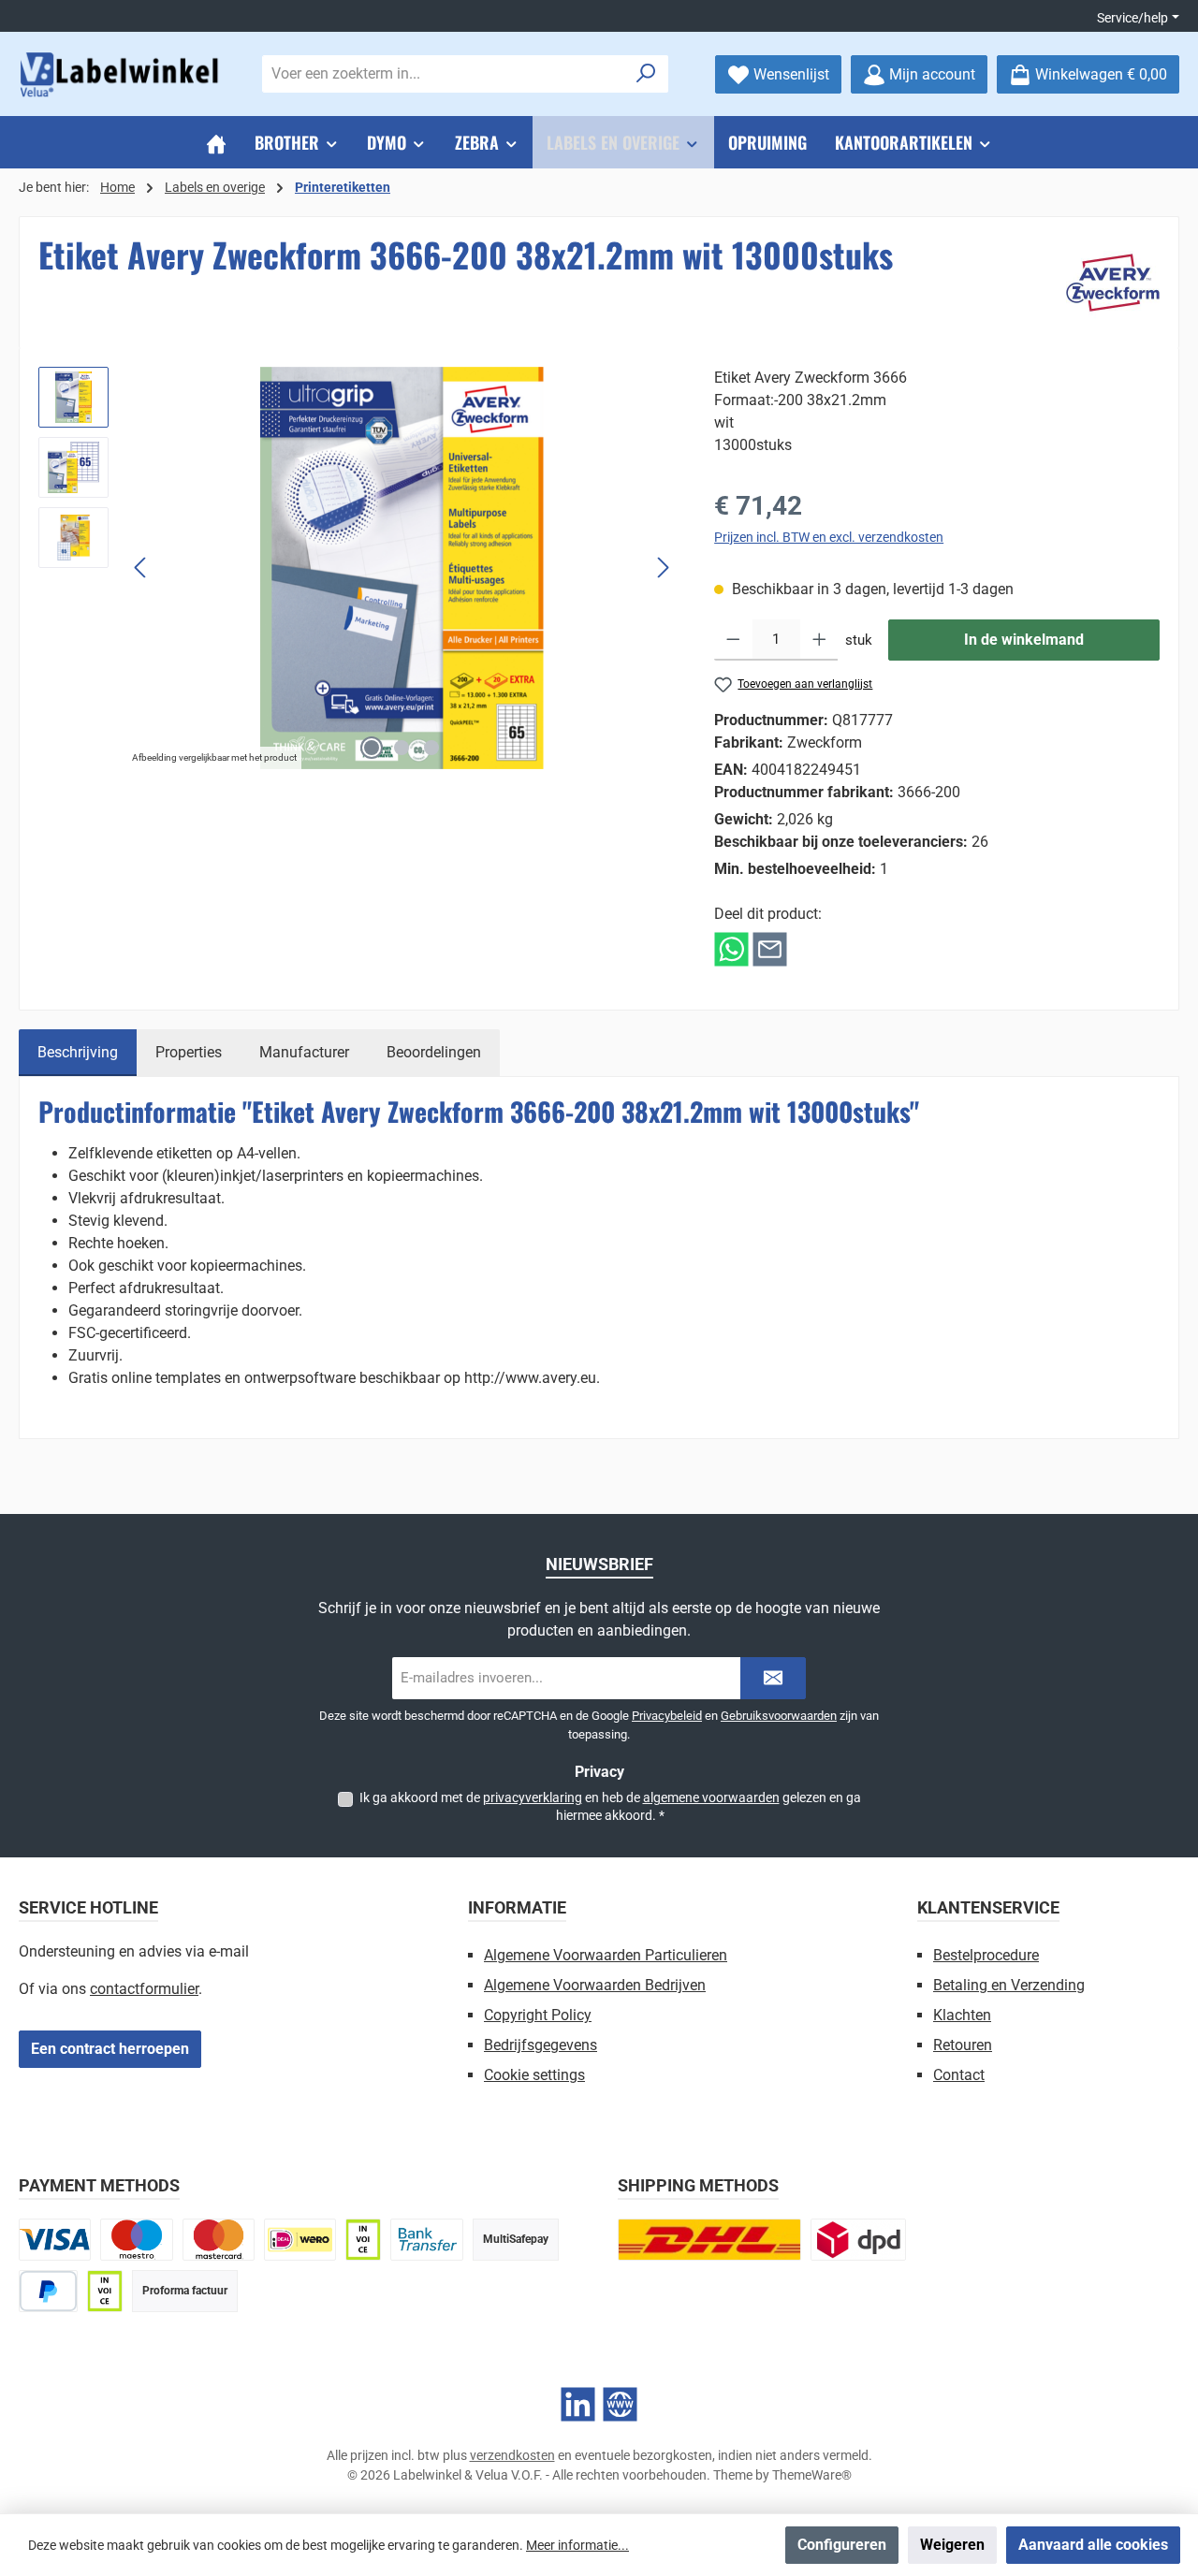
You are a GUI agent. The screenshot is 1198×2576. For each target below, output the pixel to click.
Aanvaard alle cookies (1093, 2545)
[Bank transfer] (426, 2240)
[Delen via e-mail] (770, 948)
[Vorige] (141, 568)
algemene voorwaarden (711, 1797)
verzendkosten (512, 2455)
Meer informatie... (577, 2545)
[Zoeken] (646, 74)
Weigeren (952, 2545)
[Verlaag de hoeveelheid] (733, 640)
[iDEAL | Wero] (300, 2240)
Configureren (842, 2545)
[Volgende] (663, 568)
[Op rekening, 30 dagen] (363, 2240)
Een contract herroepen (110, 2049)
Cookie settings (534, 2075)
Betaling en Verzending (1009, 1985)
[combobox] (444, 74)
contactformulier (144, 1989)
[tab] (78, 1053)
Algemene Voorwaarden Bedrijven (595, 1985)
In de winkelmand (1024, 640)
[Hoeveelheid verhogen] (819, 640)
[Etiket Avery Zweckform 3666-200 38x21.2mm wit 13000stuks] (402, 568)
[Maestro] (136, 2240)
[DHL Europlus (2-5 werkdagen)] (709, 2240)
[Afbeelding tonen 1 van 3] (372, 748)
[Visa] (55, 2240)
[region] (358, 568)
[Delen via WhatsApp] (731, 948)
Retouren (963, 2045)
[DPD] (858, 2240)
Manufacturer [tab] (304, 1052)
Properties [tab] (189, 1052)
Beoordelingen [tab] (434, 1052)
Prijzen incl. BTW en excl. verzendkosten (829, 537)
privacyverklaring (533, 1797)
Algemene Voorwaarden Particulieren (606, 1955)
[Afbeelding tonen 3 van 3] (431, 748)
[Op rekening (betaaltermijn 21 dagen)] (105, 2291)
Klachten (962, 2015)
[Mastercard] (219, 2240)
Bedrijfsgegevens (541, 2045)
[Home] (216, 142)
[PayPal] (48, 2291)
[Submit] (773, 1678)
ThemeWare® (812, 2475)
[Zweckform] (1113, 283)
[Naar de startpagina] (122, 74)
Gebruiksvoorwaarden (779, 1716)
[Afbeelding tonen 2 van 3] (402, 748)
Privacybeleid (667, 1716)
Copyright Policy (538, 2015)
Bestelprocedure (986, 1955)
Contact (959, 2075)
